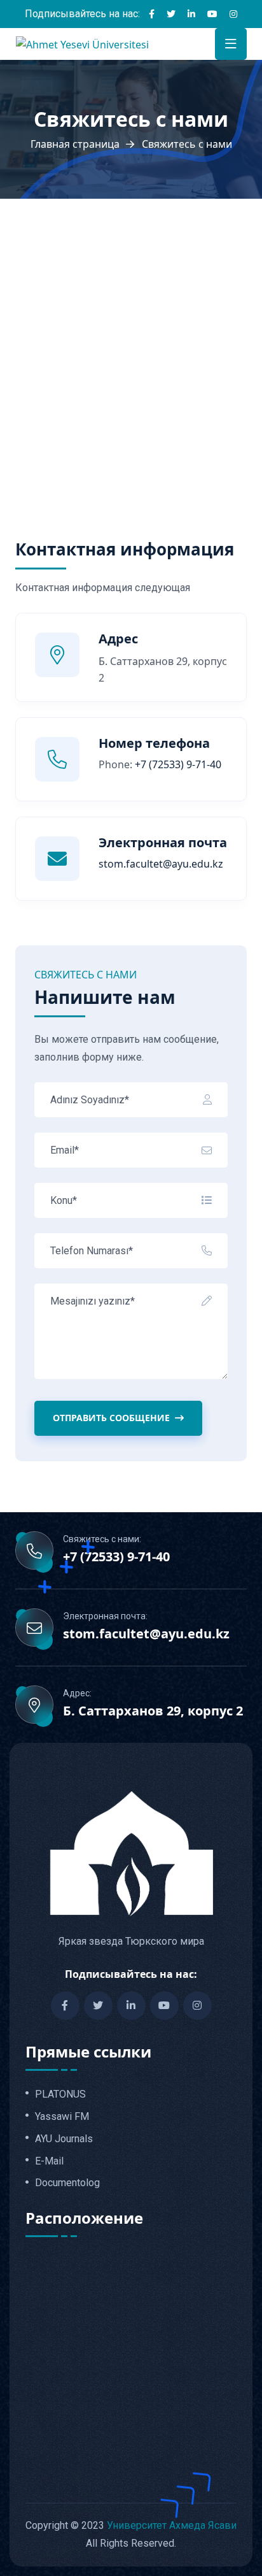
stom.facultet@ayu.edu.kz (146, 1634)
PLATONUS (60, 2094)
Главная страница (75, 144)
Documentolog (67, 2183)
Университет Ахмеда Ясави (172, 2525)
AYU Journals (64, 2139)
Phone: (160, 764)
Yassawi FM (62, 2117)
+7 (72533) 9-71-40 (116, 1557)
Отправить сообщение (111, 1418)
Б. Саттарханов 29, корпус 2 (153, 1711)
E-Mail (49, 2161)
